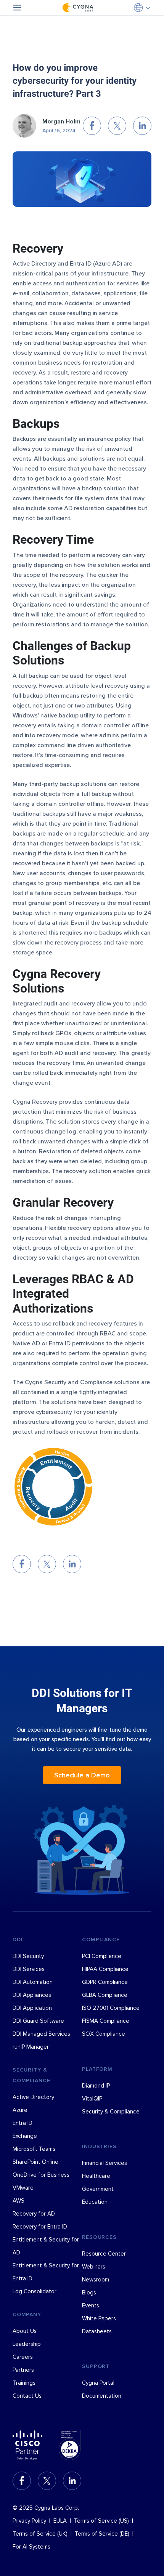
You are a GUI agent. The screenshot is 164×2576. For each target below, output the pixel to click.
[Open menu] (17, 8)
